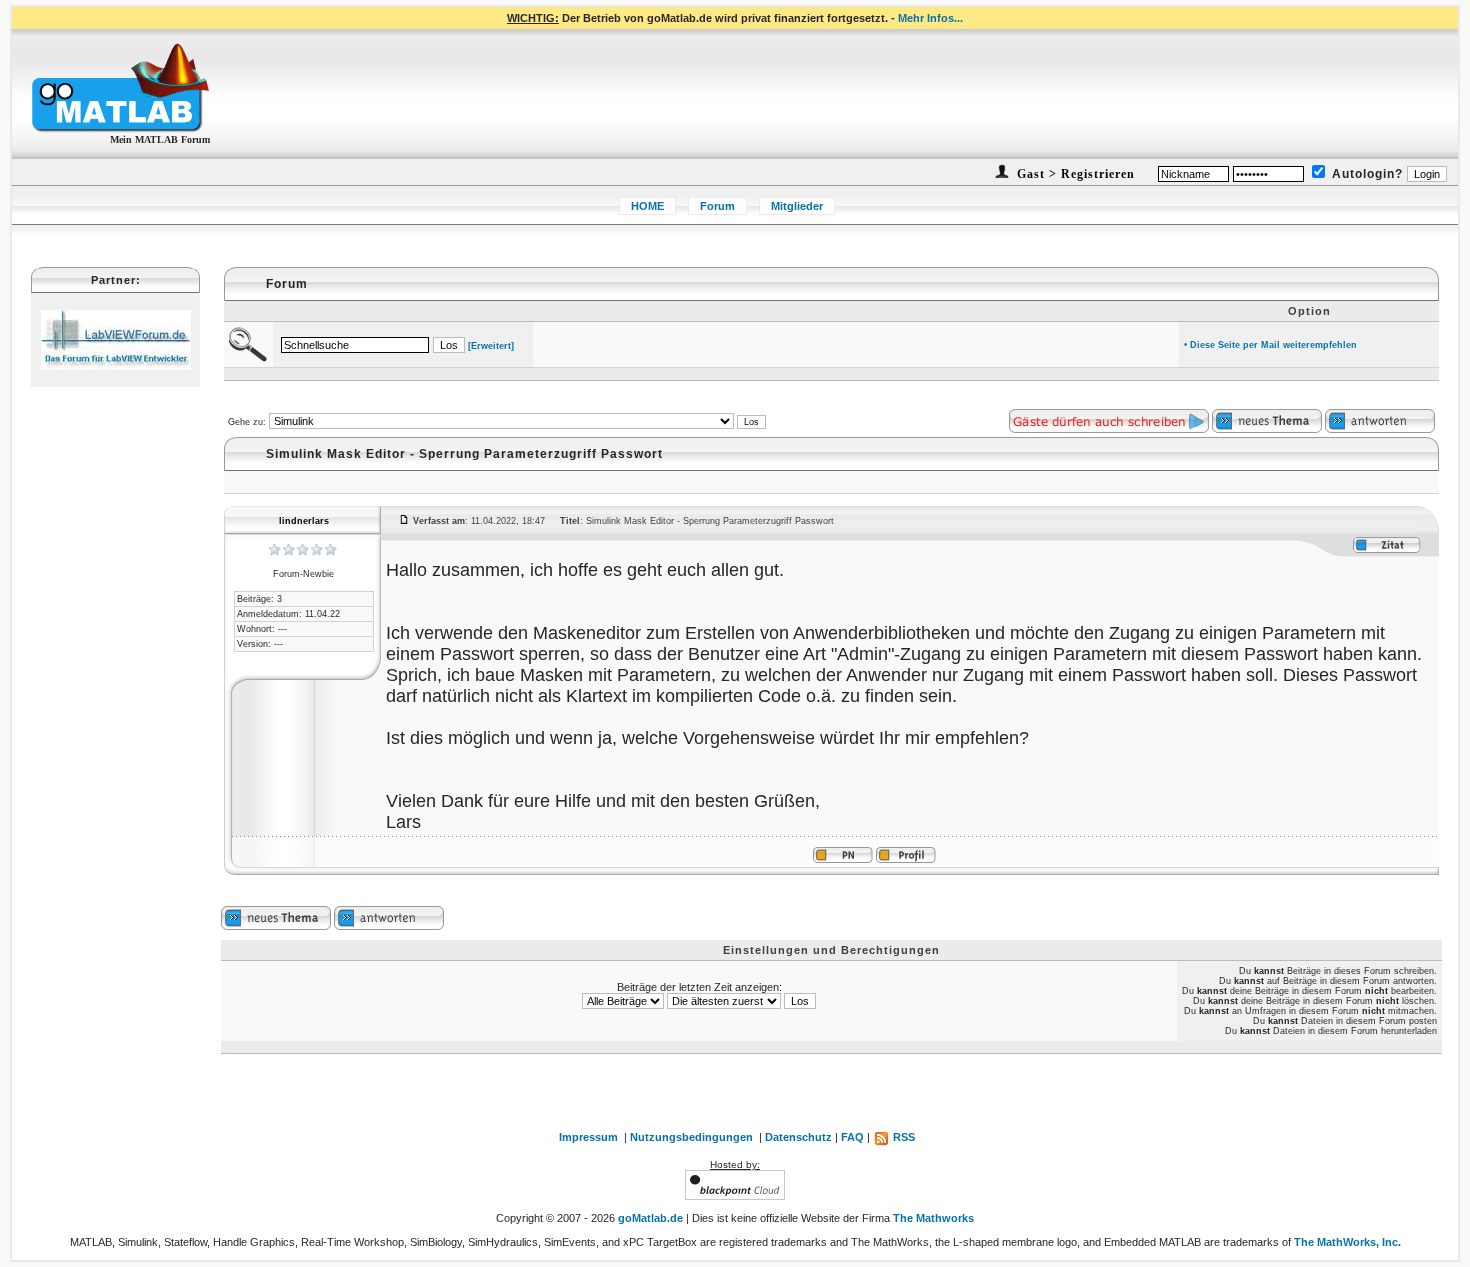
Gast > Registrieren (1074, 174)
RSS (902, 1137)
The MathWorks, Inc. (1347, 1242)
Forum (717, 206)
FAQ (852, 1137)
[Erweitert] (491, 346)
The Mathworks (933, 1218)
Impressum (588, 1137)
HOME (647, 206)
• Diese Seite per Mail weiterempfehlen (1270, 345)
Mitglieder (797, 206)
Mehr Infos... (930, 18)
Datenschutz (798, 1137)
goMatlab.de (650, 1218)
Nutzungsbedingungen (691, 1137)
